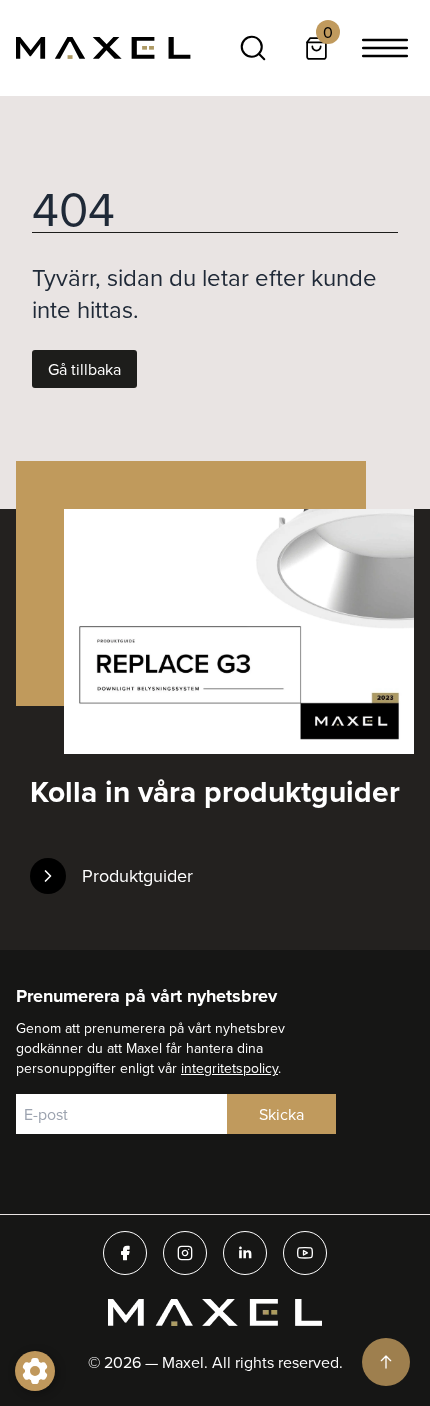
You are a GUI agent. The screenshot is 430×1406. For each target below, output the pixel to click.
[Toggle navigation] (385, 48)
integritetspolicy (229, 1068)
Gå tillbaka (84, 369)
